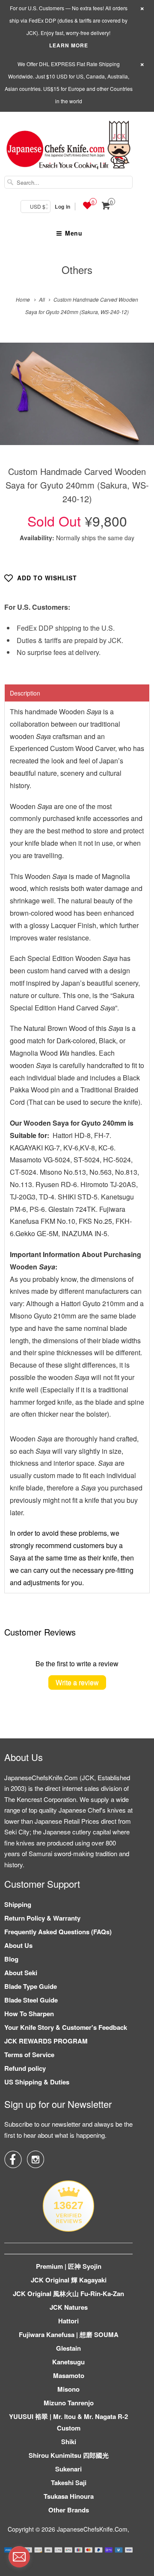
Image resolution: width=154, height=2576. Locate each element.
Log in (62, 207)
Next (138, 400)
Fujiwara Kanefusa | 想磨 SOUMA (69, 2334)
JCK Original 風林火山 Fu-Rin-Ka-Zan (68, 2294)
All (42, 299)
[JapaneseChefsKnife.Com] (68, 146)
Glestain (68, 2348)
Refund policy (25, 2068)
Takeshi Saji (69, 2483)
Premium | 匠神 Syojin (69, 2266)
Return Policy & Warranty (42, 1918)
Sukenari (68, 2469)
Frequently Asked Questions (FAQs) (58, 1932)
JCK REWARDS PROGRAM (46, 2041)
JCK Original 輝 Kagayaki (69, 2280)
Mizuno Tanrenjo (69, 2403)
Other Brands (69, 2510)
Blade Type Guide (31, 1986)
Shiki (69, 2442)
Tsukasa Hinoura (69, 2496)
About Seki (21, 1973)
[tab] (77, 693)
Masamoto (69, 2375)
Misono (68, 2389)
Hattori (68, 2321)
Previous (16, 400)
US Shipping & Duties (37, 2082)
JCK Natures (69, 2307)
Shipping (18, 1904)
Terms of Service (29, 2055)
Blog (11, 1959)
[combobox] (68, 182)
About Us (18, 1945)
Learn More (69, 45)
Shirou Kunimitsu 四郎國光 (69, 2455)
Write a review (77, 1682)
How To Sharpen (29, 2014)
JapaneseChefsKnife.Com (92, 2529)
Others (77, 269)
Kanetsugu (68, 2362)
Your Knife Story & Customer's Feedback (66, 2027)
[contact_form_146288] (19, 2557)
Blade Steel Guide (31, 2000)
